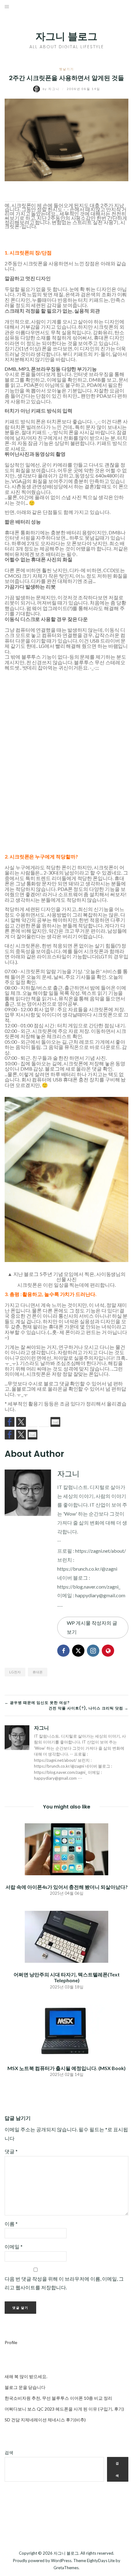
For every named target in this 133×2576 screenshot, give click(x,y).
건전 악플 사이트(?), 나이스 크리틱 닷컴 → (88, 1708)
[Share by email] (32, 197)
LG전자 (15, 1672)
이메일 (14, 2247)
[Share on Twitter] (21, 197)
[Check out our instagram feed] (44, 1422)
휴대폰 (38, 1672)
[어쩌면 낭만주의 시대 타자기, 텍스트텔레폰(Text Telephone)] (66, 1936)
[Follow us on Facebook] (10, 1422)
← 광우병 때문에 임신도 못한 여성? (37, 1703)
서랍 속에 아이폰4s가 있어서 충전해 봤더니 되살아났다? (67, 1887)
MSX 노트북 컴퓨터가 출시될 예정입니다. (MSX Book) (66, 2068)
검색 (9, 2452)
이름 (11, 2224)
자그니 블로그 (66, 36)
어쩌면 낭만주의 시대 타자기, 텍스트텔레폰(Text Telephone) (67, 1977)
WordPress (61, 2561)
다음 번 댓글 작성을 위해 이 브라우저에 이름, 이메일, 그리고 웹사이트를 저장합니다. (64, 2283)
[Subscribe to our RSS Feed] (32, 1422)
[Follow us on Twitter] (21, 1422)
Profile (11, 2342)
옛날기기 (66, 69)
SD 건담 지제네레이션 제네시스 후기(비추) (45, 2420)
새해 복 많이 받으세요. (26, 2376)
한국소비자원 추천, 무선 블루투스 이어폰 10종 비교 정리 (58, 2398)
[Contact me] (55, 1422)
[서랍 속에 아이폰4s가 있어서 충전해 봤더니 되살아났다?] (66, 1849)
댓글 (11, 2151)
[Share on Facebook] (10, 197)
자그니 (52, 89)
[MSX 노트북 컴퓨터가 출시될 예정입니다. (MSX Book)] (66, 2030)
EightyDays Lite (101, 2561)
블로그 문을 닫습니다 (25, 2387)
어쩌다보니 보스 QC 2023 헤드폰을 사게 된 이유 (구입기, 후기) (64, 2409)
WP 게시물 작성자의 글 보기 (92, 1627)
